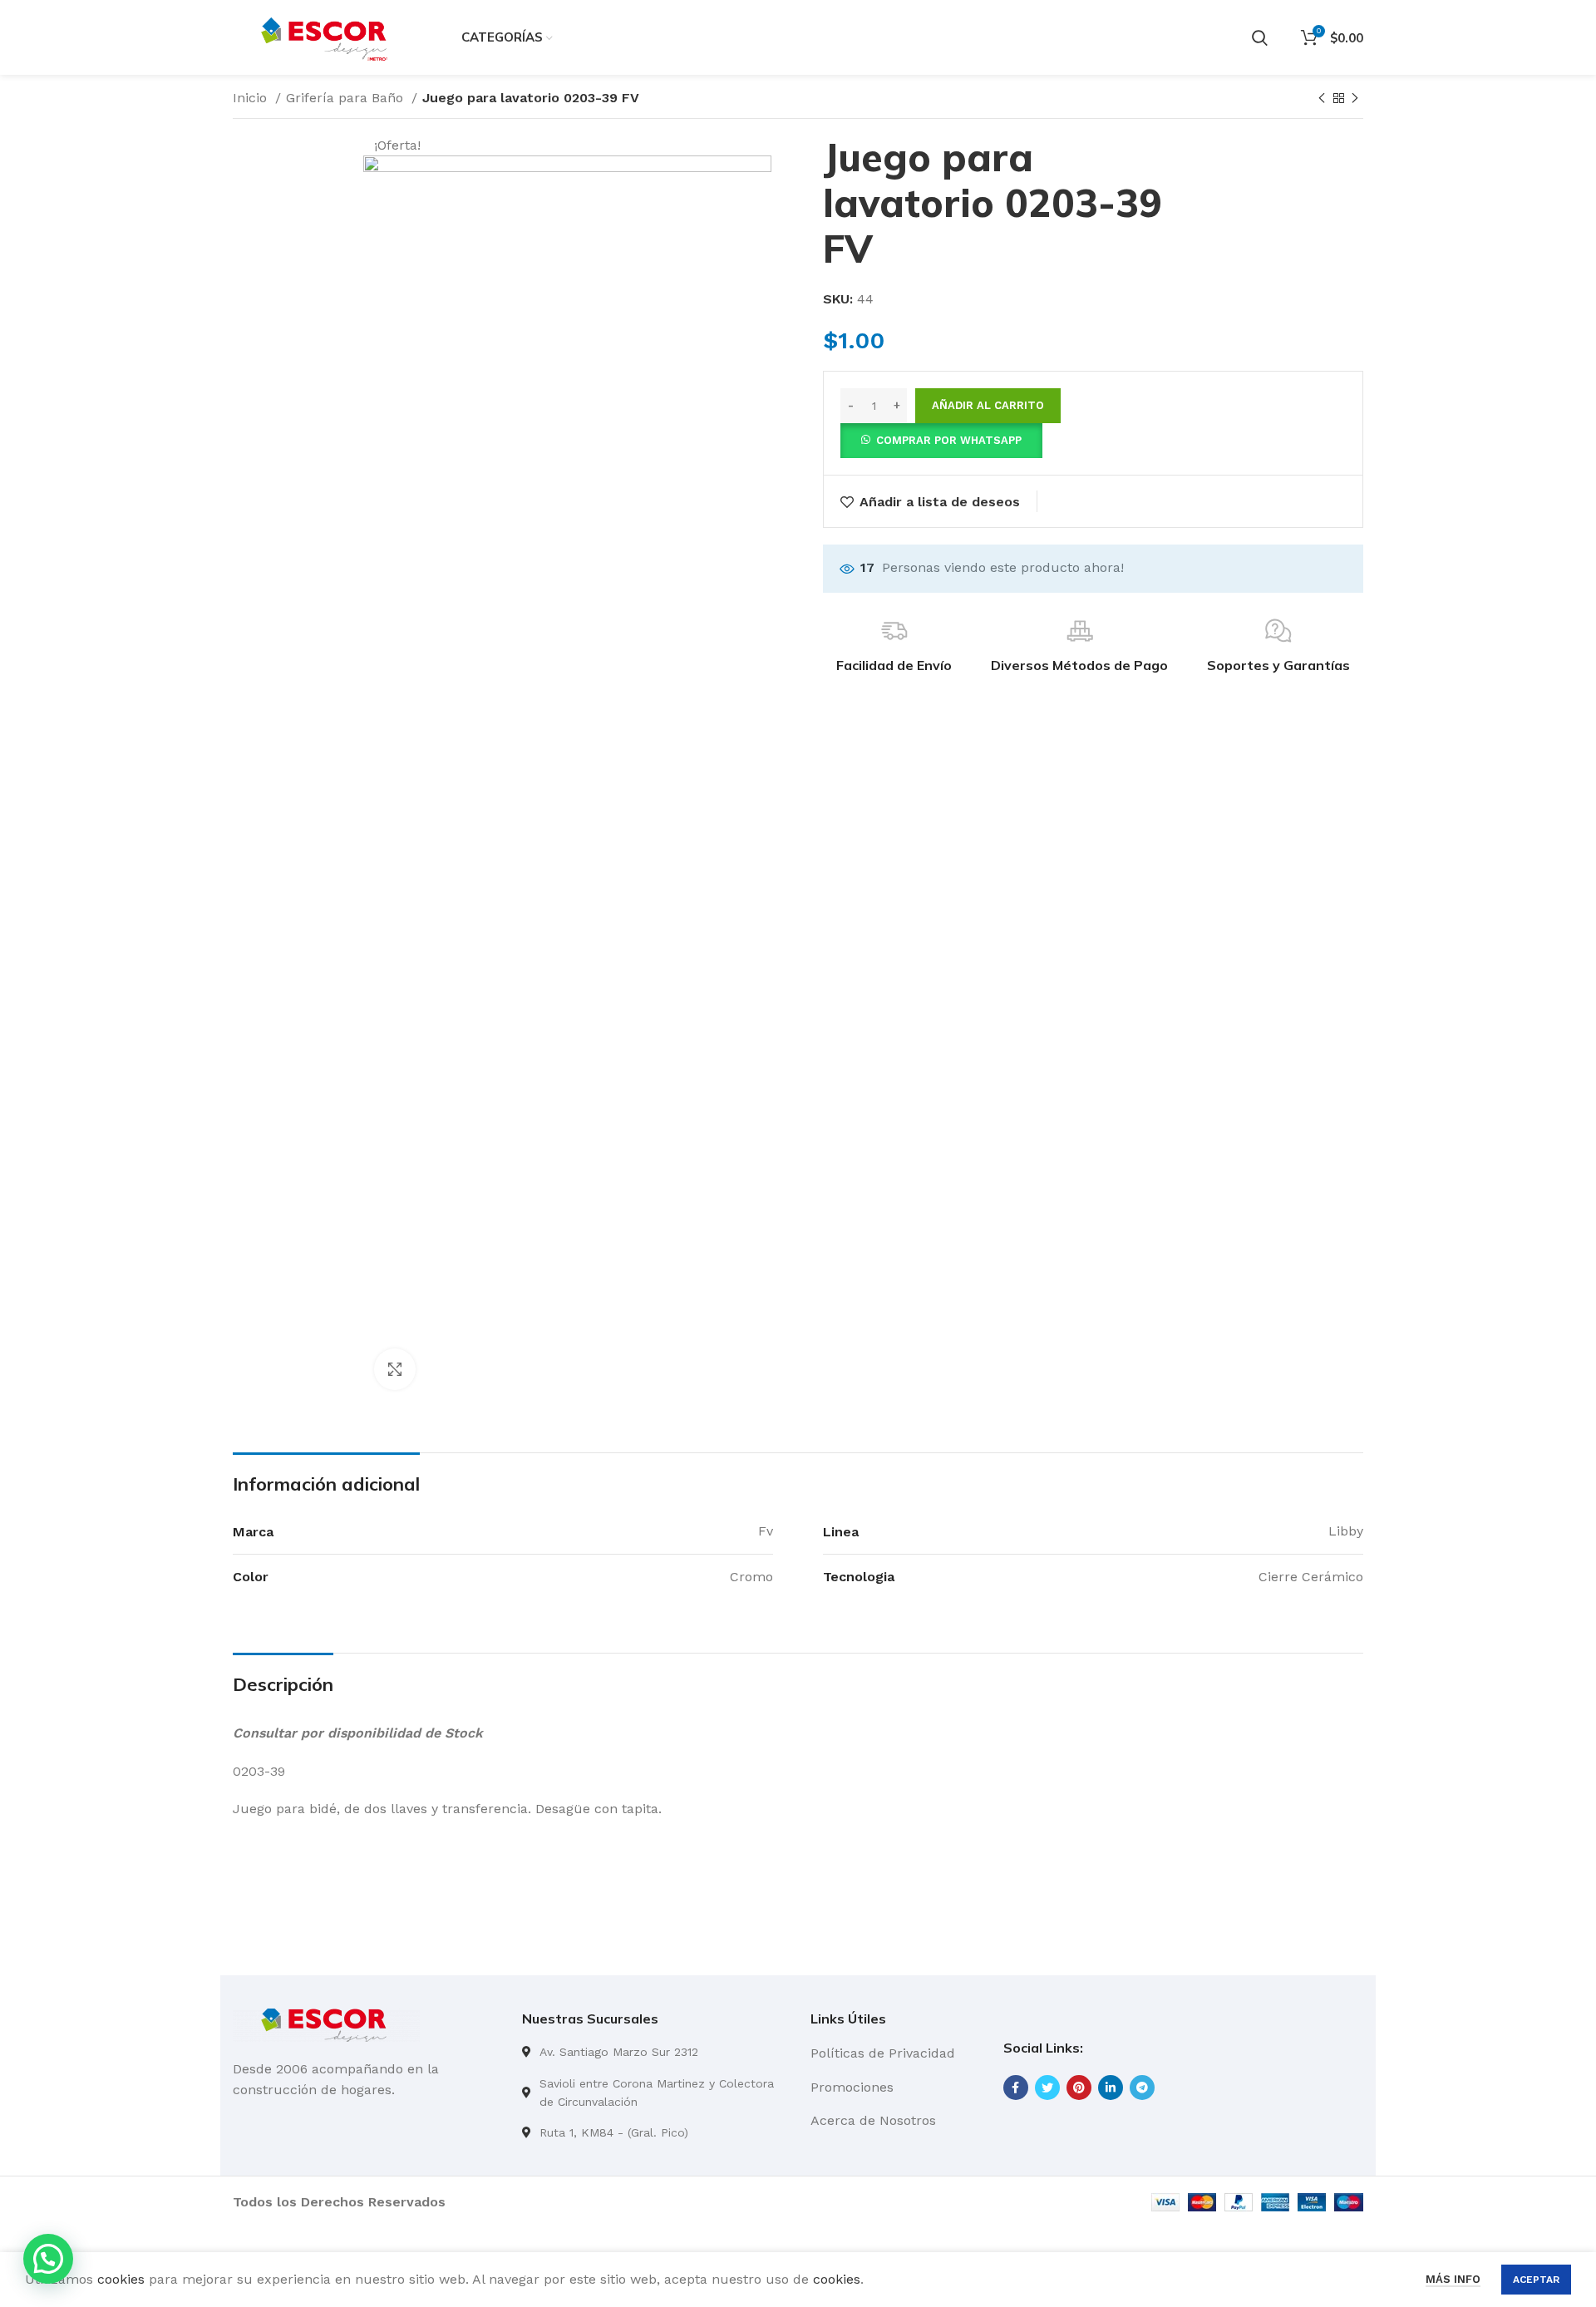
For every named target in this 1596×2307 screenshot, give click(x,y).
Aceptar (1536, 2280)
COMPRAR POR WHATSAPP (949, 440)
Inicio (252, 98)
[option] (291, 136)
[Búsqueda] (1260, 37)
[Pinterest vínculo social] (1079, 2088)
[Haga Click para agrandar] (395, 1369)
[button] (941, 439)
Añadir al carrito (988, 405)
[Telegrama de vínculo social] (1142, 2088)
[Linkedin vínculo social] (1111, 2088)
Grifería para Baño (347, 98)
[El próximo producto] (1355, 99)
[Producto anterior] (1322, 99)
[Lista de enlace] (654, 2052)
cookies (121, 2279)
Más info (1453, 2279)
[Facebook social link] (1016, 2088)
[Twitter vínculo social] (1047, 2088)
